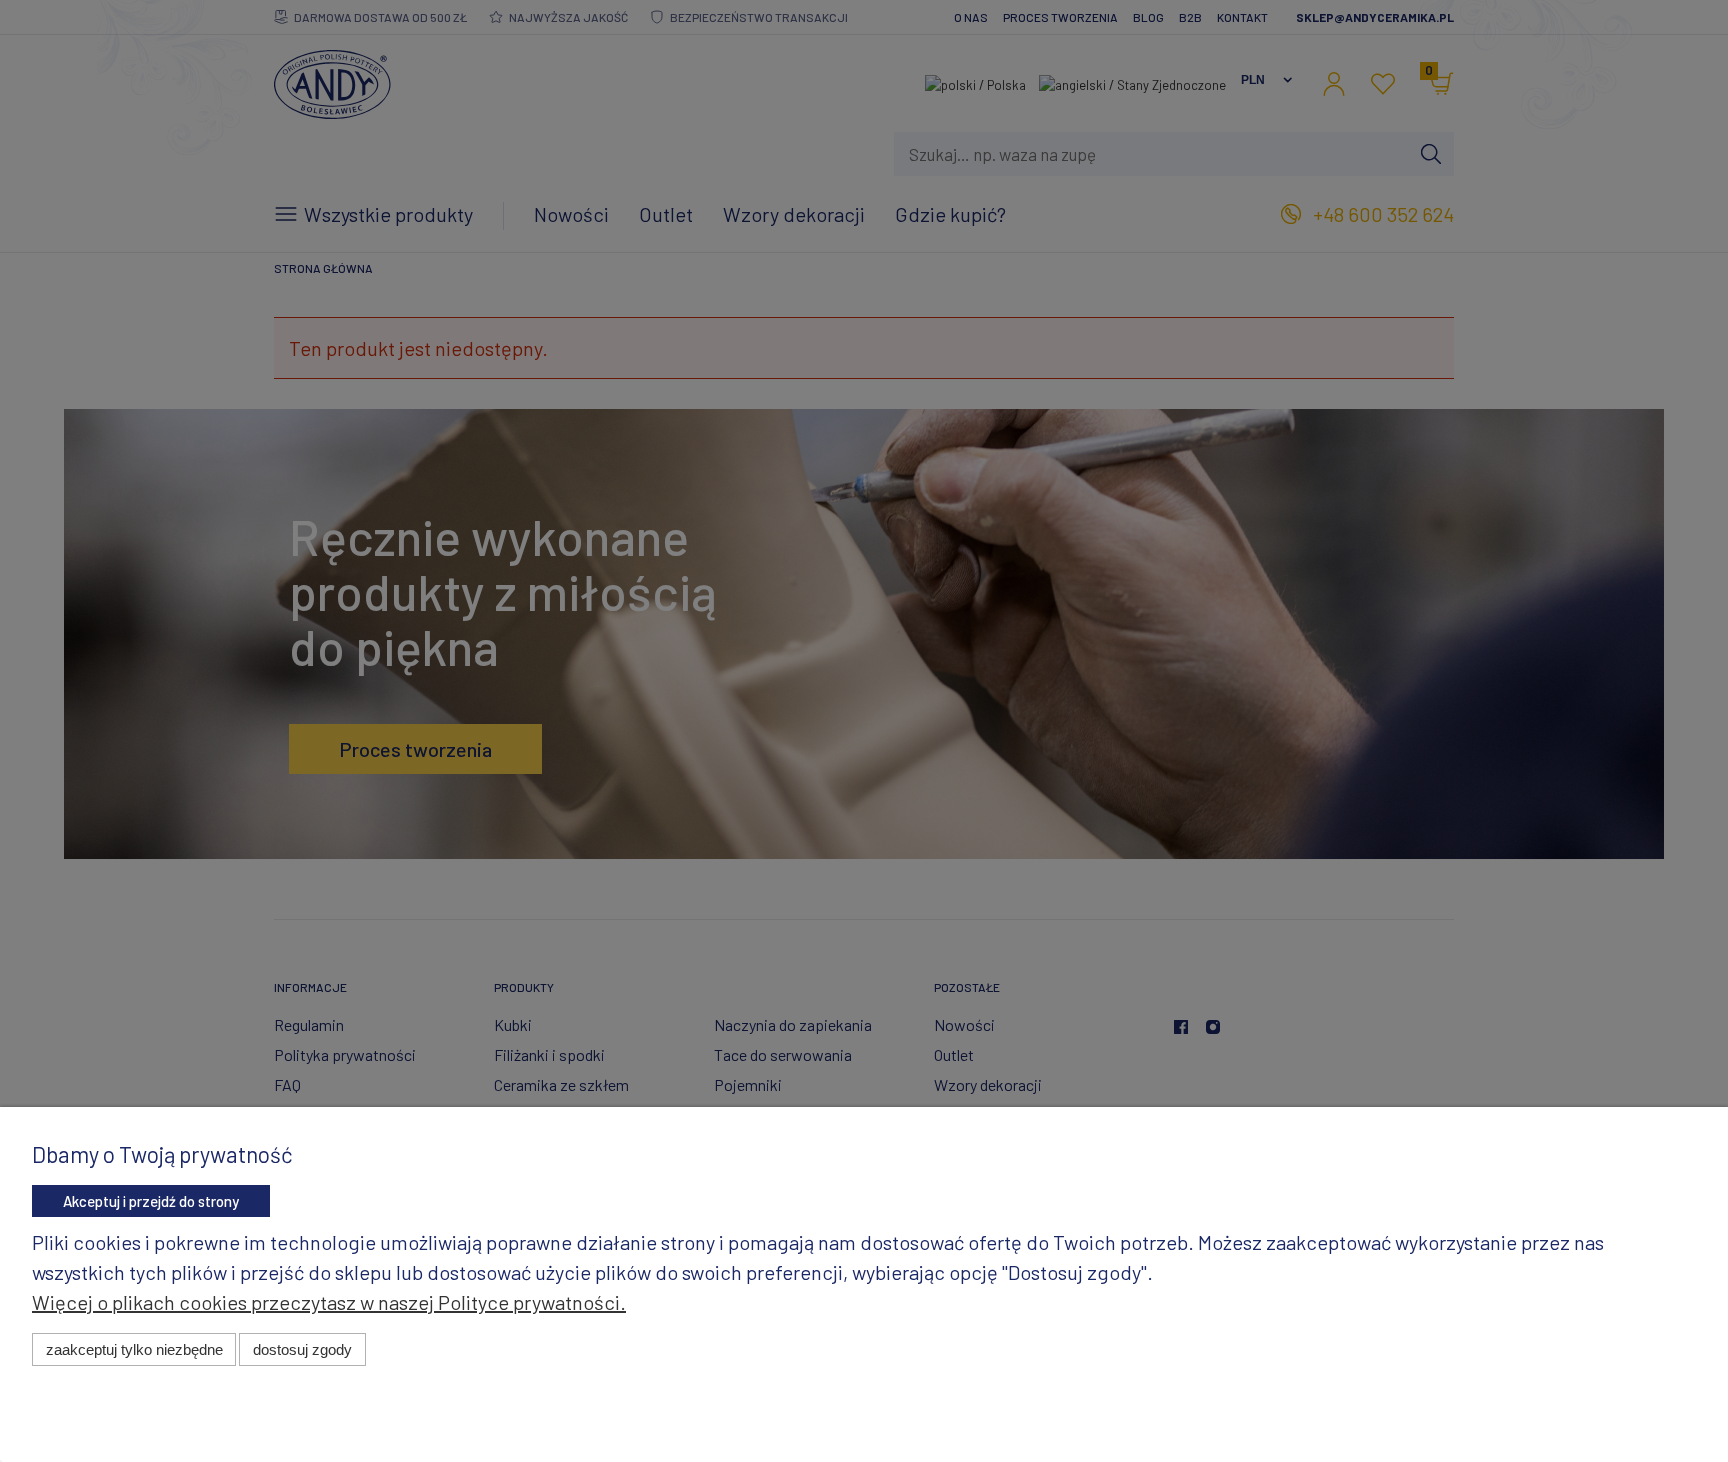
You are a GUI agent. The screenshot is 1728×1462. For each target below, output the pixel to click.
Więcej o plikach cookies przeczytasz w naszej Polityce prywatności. (329, 1302)
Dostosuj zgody (302, 1349)
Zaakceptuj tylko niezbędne (134, 1349)
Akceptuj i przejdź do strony (151, 1201)
